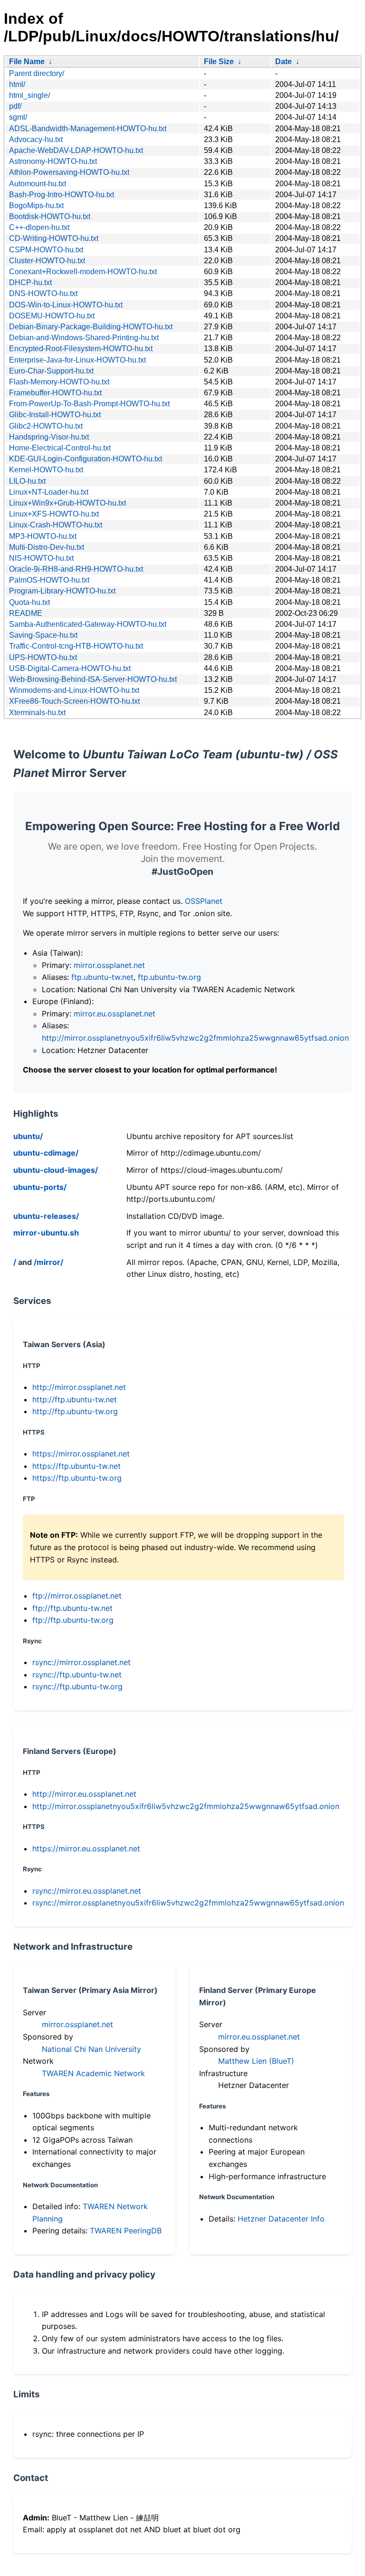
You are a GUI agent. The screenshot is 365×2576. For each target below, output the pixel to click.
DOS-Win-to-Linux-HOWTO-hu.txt (66, 305)
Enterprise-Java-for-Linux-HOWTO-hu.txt (77, 360)
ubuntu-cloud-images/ (56, 1170)
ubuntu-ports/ (40, 1187)
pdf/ (15, 106)
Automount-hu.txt (38, 184)
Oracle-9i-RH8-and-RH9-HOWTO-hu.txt (76, 569)
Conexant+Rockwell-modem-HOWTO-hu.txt (83, 272)
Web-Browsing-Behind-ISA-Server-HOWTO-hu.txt (93, 679)
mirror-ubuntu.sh (46, 1233)
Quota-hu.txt (29, 602)
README (26, 613)
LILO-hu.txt (27, 481)
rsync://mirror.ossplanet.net (82, 1662)
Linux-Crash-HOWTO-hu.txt (56, 525)
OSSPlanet (204, 901)
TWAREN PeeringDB (126, 2231)
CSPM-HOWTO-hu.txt (46, 250)
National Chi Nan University (91, 2049)
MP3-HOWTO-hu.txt (43, 536)
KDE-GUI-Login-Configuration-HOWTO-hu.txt (86, 459)
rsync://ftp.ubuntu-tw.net (77, 1675)
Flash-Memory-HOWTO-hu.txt (59, 382)
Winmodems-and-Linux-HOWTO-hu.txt (74, 690)
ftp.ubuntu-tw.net (102, 977)
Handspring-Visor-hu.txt (49, 437)
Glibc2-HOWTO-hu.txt (46, 426)
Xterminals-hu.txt (37, 713)
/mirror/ (48, 1262)
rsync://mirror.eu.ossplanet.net (87, 1891)
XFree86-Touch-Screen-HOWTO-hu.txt (74, 701)
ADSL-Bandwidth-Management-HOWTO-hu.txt (88, 129)
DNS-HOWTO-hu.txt (43, 293)
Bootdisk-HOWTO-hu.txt (50, 216)
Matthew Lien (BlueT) (256, 2061)
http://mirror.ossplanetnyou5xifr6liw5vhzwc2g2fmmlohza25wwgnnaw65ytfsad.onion (195, 1038)
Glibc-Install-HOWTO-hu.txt (55, 415)
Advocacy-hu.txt (36, 139)
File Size (219, 62)
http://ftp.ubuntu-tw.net (75, 1399)
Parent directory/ (37, 73)
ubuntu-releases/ (46, 1216)
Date (283, 62)
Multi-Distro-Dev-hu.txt (47, 547)
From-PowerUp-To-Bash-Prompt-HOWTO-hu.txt (89, 404)
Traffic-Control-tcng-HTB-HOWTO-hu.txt (76, 646)
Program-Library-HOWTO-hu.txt (62, 591)
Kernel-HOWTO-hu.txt (46, 470)
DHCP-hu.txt (30, 282)
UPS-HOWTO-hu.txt (43, 657)
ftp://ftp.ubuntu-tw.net (72, 1608)
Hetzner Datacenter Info (281, 2219)
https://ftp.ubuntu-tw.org (77, 1478)
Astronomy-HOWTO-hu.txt (53, 161)
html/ (17, 84)
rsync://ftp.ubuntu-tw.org (77, 1686)
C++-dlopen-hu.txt (39, 227)
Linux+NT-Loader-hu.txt (49, 492)
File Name (27, 62)
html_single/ (29, 95)
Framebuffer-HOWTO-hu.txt (55, 393)
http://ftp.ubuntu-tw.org (75, 1411)
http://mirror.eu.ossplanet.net (84, 1794)
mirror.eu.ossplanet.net (115, 1014)
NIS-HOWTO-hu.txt (41, 558)
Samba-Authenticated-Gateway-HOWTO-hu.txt (88, 624)
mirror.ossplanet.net (109, 965)
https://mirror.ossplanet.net (81, 1454)
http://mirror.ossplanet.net (79, 1387)
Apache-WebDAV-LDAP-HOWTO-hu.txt (76, 150)
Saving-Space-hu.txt (43, 635)
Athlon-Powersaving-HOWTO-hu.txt (69, 172)
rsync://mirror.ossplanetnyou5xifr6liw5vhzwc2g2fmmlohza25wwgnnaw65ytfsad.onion (188, 1903)
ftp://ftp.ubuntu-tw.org (73, 1620)
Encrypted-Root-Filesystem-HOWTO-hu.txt (81, 349)
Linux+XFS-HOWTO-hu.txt (54, 514)
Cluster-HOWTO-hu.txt (47, 261)
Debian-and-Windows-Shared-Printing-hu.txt (84, 338)
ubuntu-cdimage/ (46, 1153)
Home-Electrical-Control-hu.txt (60, 448)
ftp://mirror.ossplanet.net (77, 1596)
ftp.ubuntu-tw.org (169, 977)
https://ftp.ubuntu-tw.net (77, 1466)
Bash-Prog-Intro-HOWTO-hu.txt (62, 195)
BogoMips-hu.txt (36, 206)
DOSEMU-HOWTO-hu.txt (52, 316)
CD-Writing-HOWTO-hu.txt (54, 238)
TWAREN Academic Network (93, 2073)
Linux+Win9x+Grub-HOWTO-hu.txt (67, 503)
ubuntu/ (28, 1136)
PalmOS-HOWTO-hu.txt (49, 580)
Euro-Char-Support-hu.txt (51, 371)
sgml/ (18, 117)
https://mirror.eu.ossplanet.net (86, 1848)
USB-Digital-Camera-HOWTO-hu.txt (70, 668)
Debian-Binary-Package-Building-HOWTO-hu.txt (91, 327)
